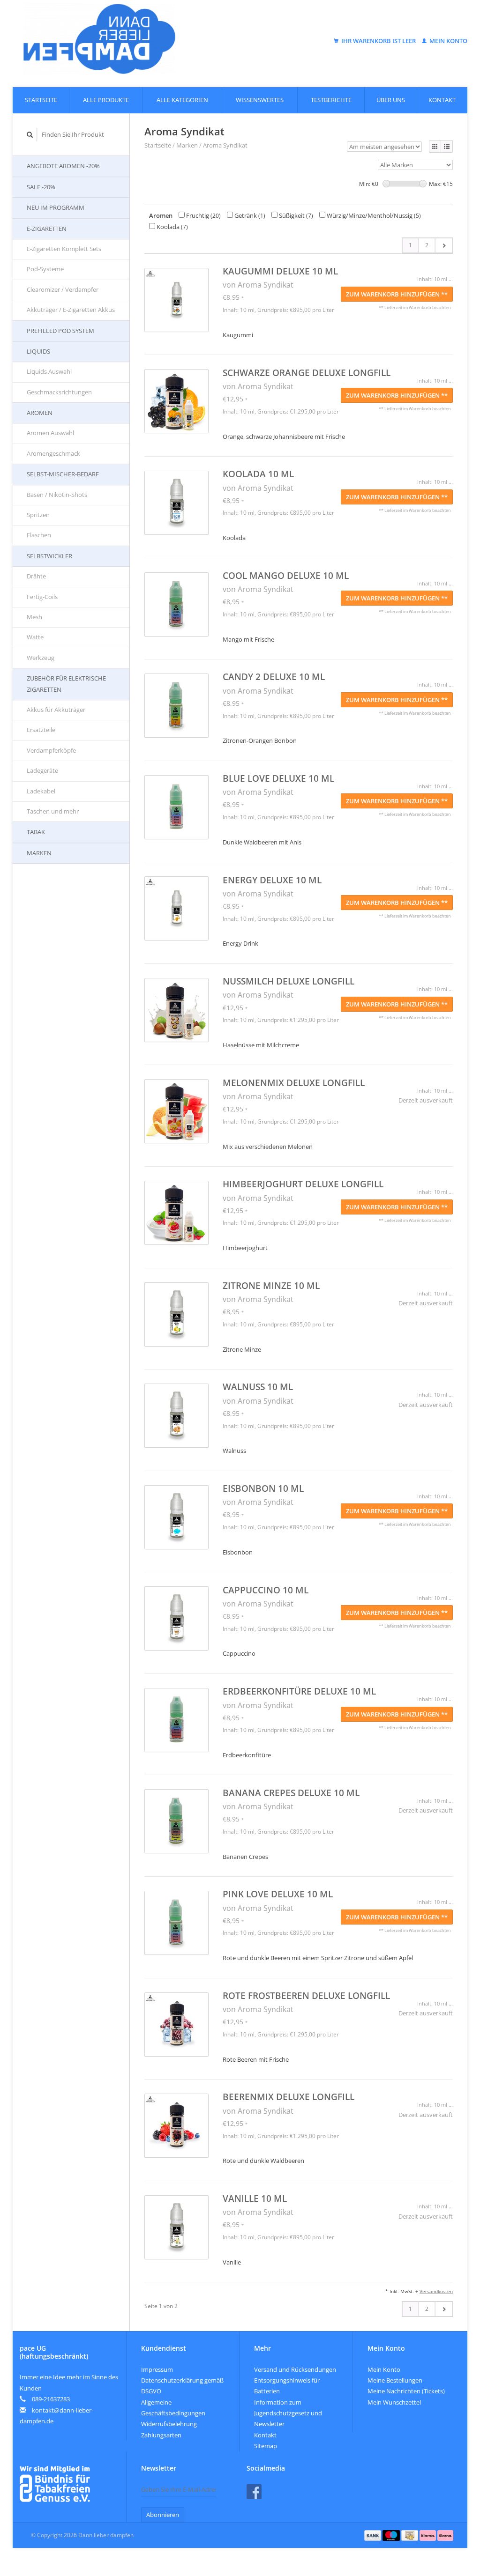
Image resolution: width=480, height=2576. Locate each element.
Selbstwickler (49, 556)
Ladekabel (41, 791)
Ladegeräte (42, 770)
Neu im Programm (56, 207)
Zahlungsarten (161, 2435)
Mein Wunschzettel (394, 2402)
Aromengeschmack (53, 453)
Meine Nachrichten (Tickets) (406, 2391)
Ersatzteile (41, 730)
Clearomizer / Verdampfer (63, 289)
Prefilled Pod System (60, 331)
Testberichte (331, 100)
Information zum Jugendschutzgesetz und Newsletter (288, 2413)
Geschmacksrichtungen (59, 392)
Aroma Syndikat (225, 145)
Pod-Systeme (45, 269)
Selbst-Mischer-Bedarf (63, 474)
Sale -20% (41, 187)
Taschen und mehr (53, 811)
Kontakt (442, 100)
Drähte (36, 576)
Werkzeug (41, 658)
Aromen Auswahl (50, 433)
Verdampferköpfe (51, 750)
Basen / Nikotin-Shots (57, 495)
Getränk (249, 215)
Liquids (38, 351)
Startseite (41, 100)
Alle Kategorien (182, 100)
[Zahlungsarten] (374, 2535)
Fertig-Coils (42, 597)
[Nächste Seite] (444, 245)
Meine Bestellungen (395, 2380)
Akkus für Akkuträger (56, 710)
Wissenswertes (260, 100)
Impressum (157, 2369)
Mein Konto (448, 41)
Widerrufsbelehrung (169, 2424)
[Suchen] (30, 135)
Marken (39, 853)
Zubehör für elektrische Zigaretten (66, 684)
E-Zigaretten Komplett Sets (64, 249)
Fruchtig (203, 215)
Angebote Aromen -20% (63, 166)
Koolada (172, 227)
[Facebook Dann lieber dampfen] (254, 2492)
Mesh (34, 617)
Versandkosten (436, 2291)
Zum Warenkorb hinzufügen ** (397, 294)
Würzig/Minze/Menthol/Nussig (373, 215)
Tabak (36, 832)
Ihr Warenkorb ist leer (379, 41)
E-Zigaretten (47, 229)
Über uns (391, 100)
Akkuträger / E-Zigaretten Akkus (71, 310)
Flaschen (39, 535)
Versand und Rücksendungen (295, 2369)
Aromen (40, 413)
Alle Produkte (106, 100)
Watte (35, 637)
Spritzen (38, 515)
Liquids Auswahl (49, 371)
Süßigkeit (295, 215)
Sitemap (266, 2446)
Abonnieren (163, 2515)
